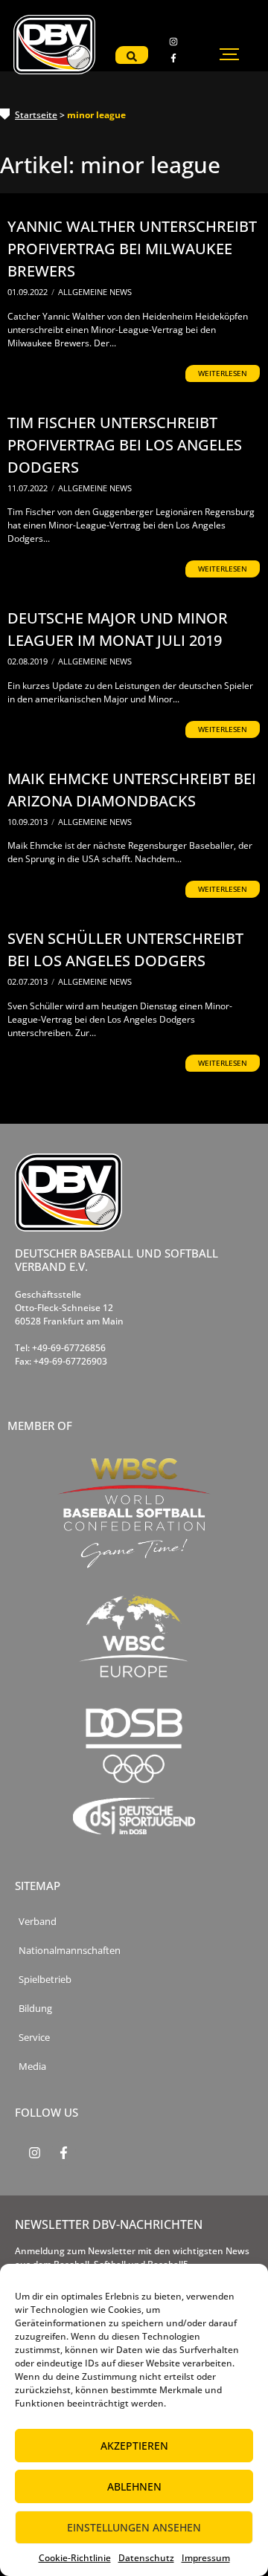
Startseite (36, 115)
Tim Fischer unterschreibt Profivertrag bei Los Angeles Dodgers (125, 445)
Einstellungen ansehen (134, 2527)
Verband (38, 1922)
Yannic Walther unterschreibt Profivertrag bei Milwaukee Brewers (132, 249)
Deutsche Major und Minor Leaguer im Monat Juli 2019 (118, 629)
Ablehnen (134, 2486)
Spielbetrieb (45, 1980)
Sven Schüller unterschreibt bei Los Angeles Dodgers (125, 949)
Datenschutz (146, 2558)
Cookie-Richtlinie (75, 2558)
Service (34, 2038)
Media (32, 2067)
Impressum (206, 2558)
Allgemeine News (95, 292)
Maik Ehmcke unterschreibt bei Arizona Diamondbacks (132, 790)
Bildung (35, 2009)
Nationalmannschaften (70, 1951)
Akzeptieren (134, 2446)
